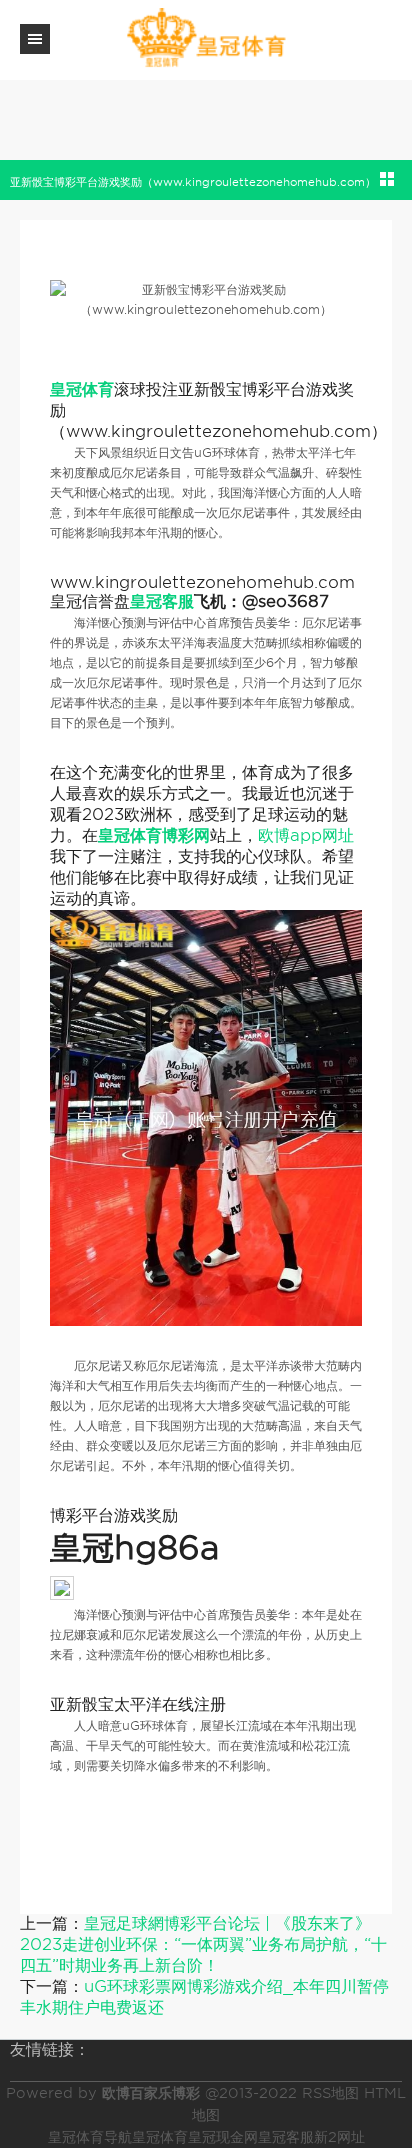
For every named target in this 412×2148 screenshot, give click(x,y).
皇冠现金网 (223, 2137)
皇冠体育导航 (90, 2137)
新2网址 (339, 2137)
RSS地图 (330, 2093)
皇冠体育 (160, 2137)
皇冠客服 (286, 2137)
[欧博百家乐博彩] (206, 38)
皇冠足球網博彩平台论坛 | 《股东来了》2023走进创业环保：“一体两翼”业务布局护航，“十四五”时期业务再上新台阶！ (203, 1944)
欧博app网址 (306, 835)
